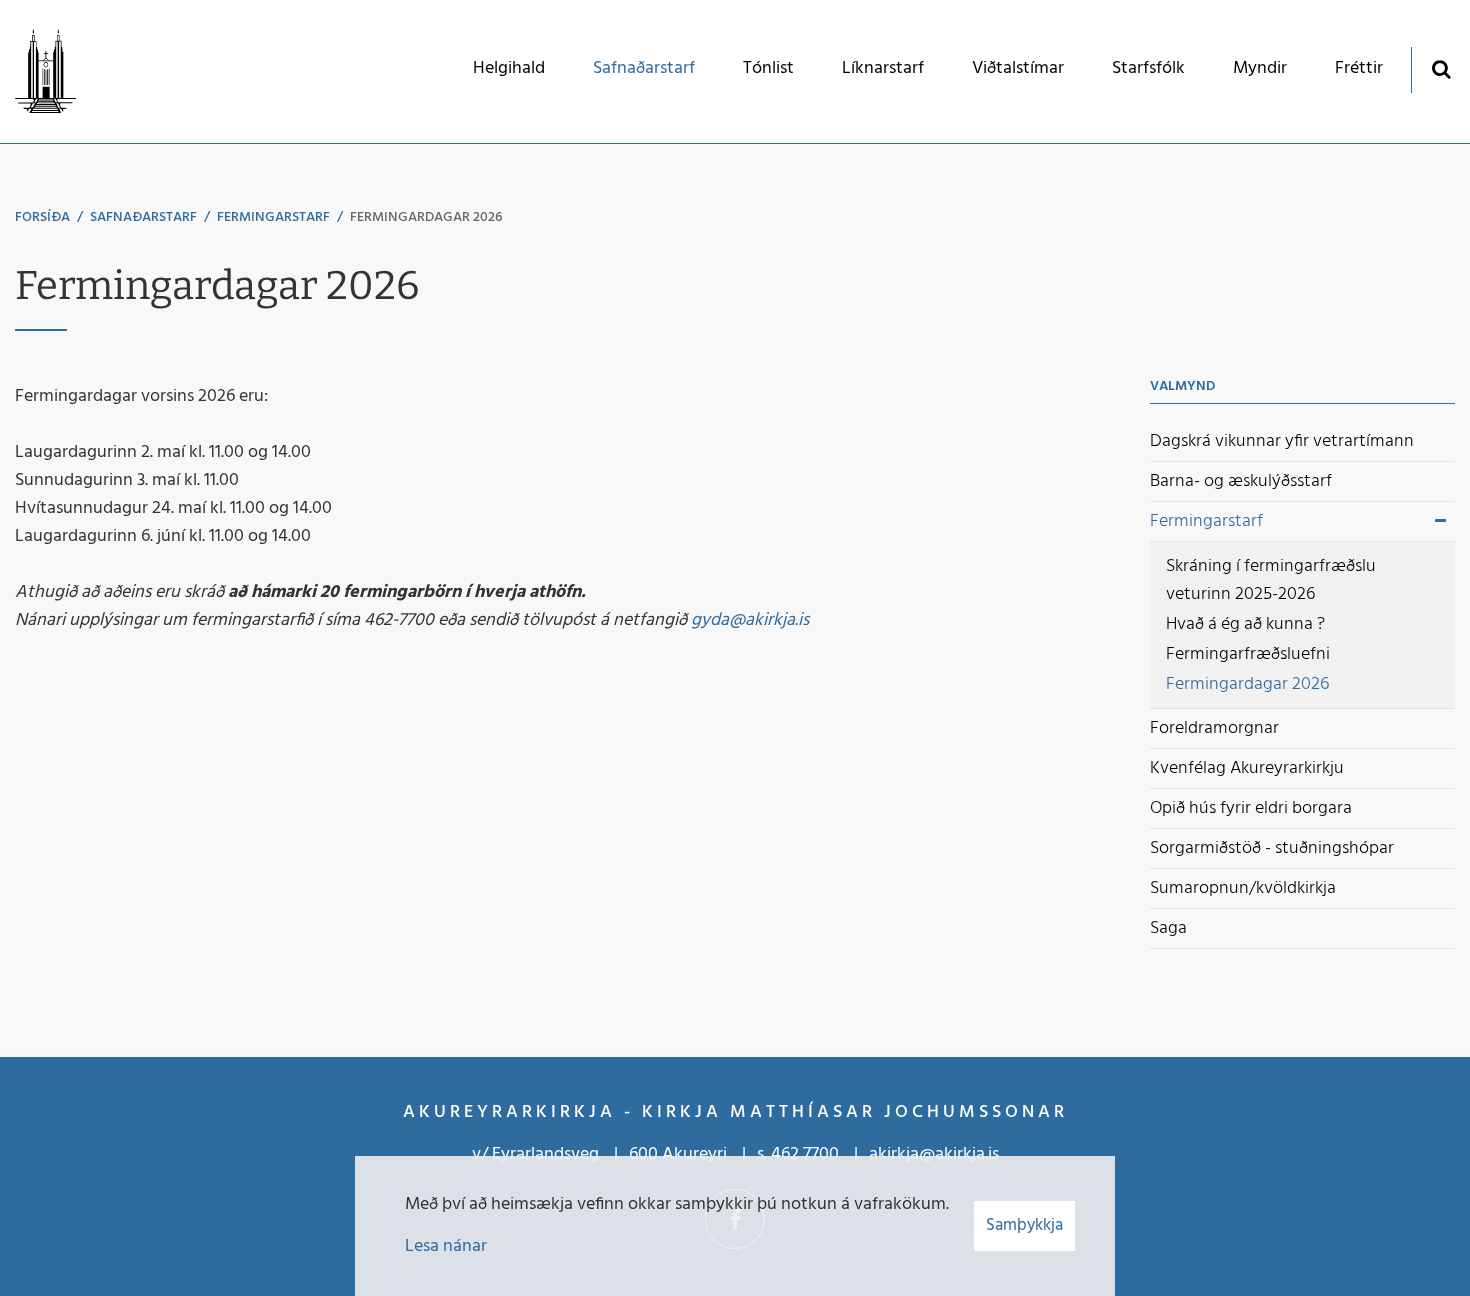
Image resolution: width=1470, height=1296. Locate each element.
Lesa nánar (446, 1246)
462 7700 (805, 1154)
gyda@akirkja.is (750, 620)
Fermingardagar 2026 (426, 217)
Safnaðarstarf (143, 217)
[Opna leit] (1440, 68)
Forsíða (42, 217)
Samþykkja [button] (1024, 1225)
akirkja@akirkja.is (934, 1154)
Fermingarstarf (273, 217)
